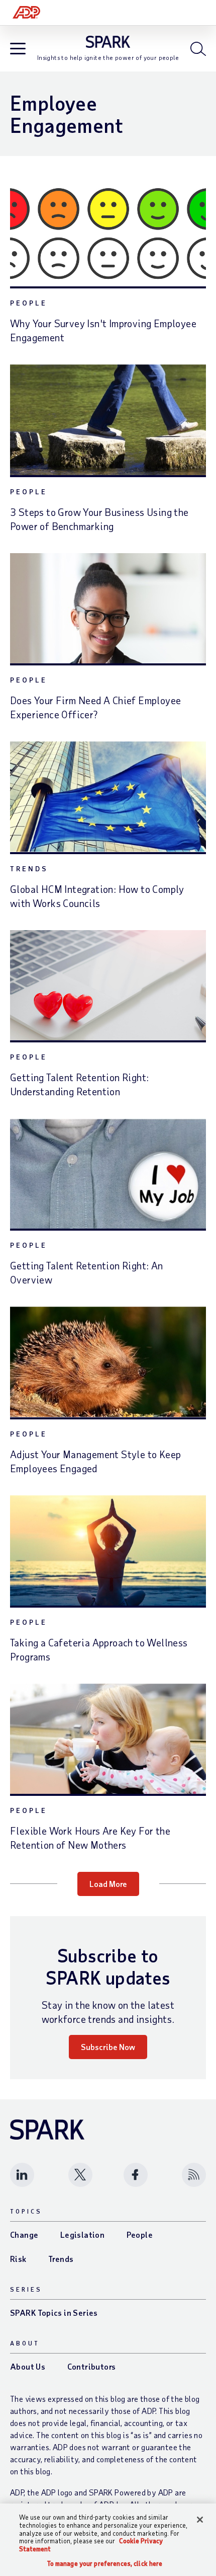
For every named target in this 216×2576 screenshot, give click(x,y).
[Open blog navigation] (18, 50)
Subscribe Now (108, 2047)
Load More (108, 1884)
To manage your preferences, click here (105, 2564)
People (29, 303)
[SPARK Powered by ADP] (108, 42)
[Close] (200, 2520)
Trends (29, 868)
